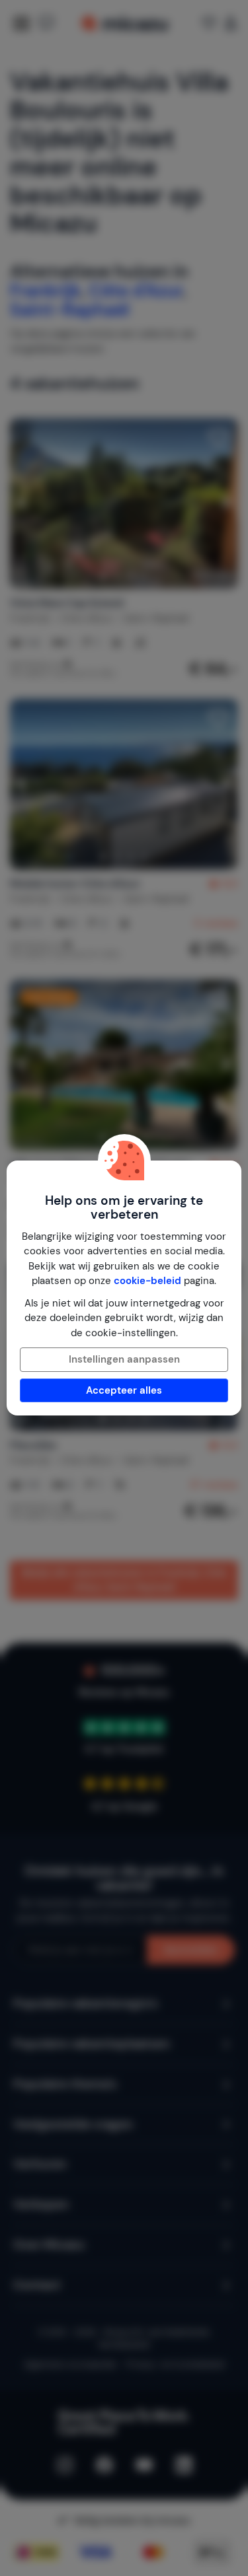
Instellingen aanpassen (124, 1359)
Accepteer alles (124, 1390)
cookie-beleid (147, 1281)
